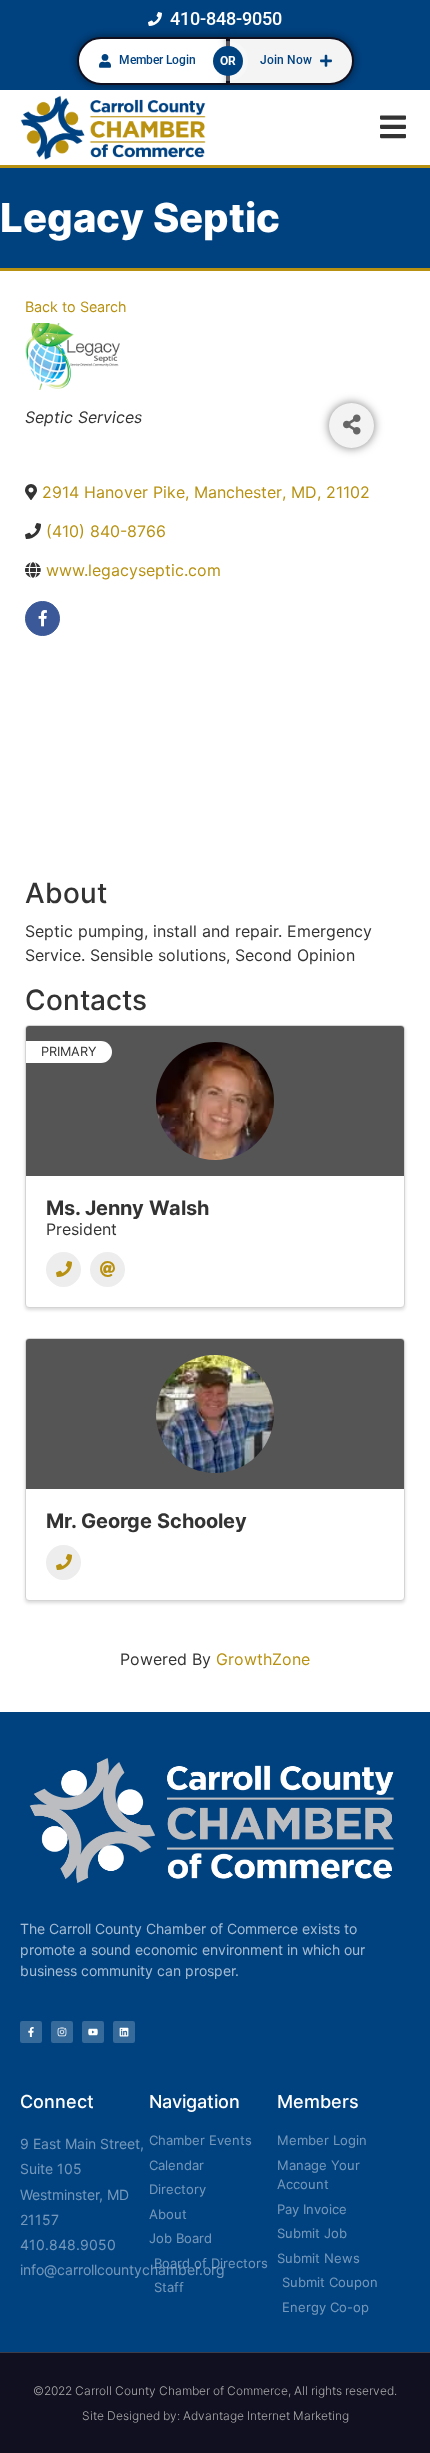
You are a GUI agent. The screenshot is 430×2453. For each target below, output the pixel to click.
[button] (392, 127)
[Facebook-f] (31, 2032)
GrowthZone (263, 1659)
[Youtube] (93, 2032)
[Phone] (63, 1269)
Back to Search (76, 306)
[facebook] (42, 618)
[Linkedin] (124, 2032)
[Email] (107, 1269)
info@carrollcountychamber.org (122, 2269)
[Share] (351, 425)
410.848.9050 (68, 2244)
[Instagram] (62, 2032)
